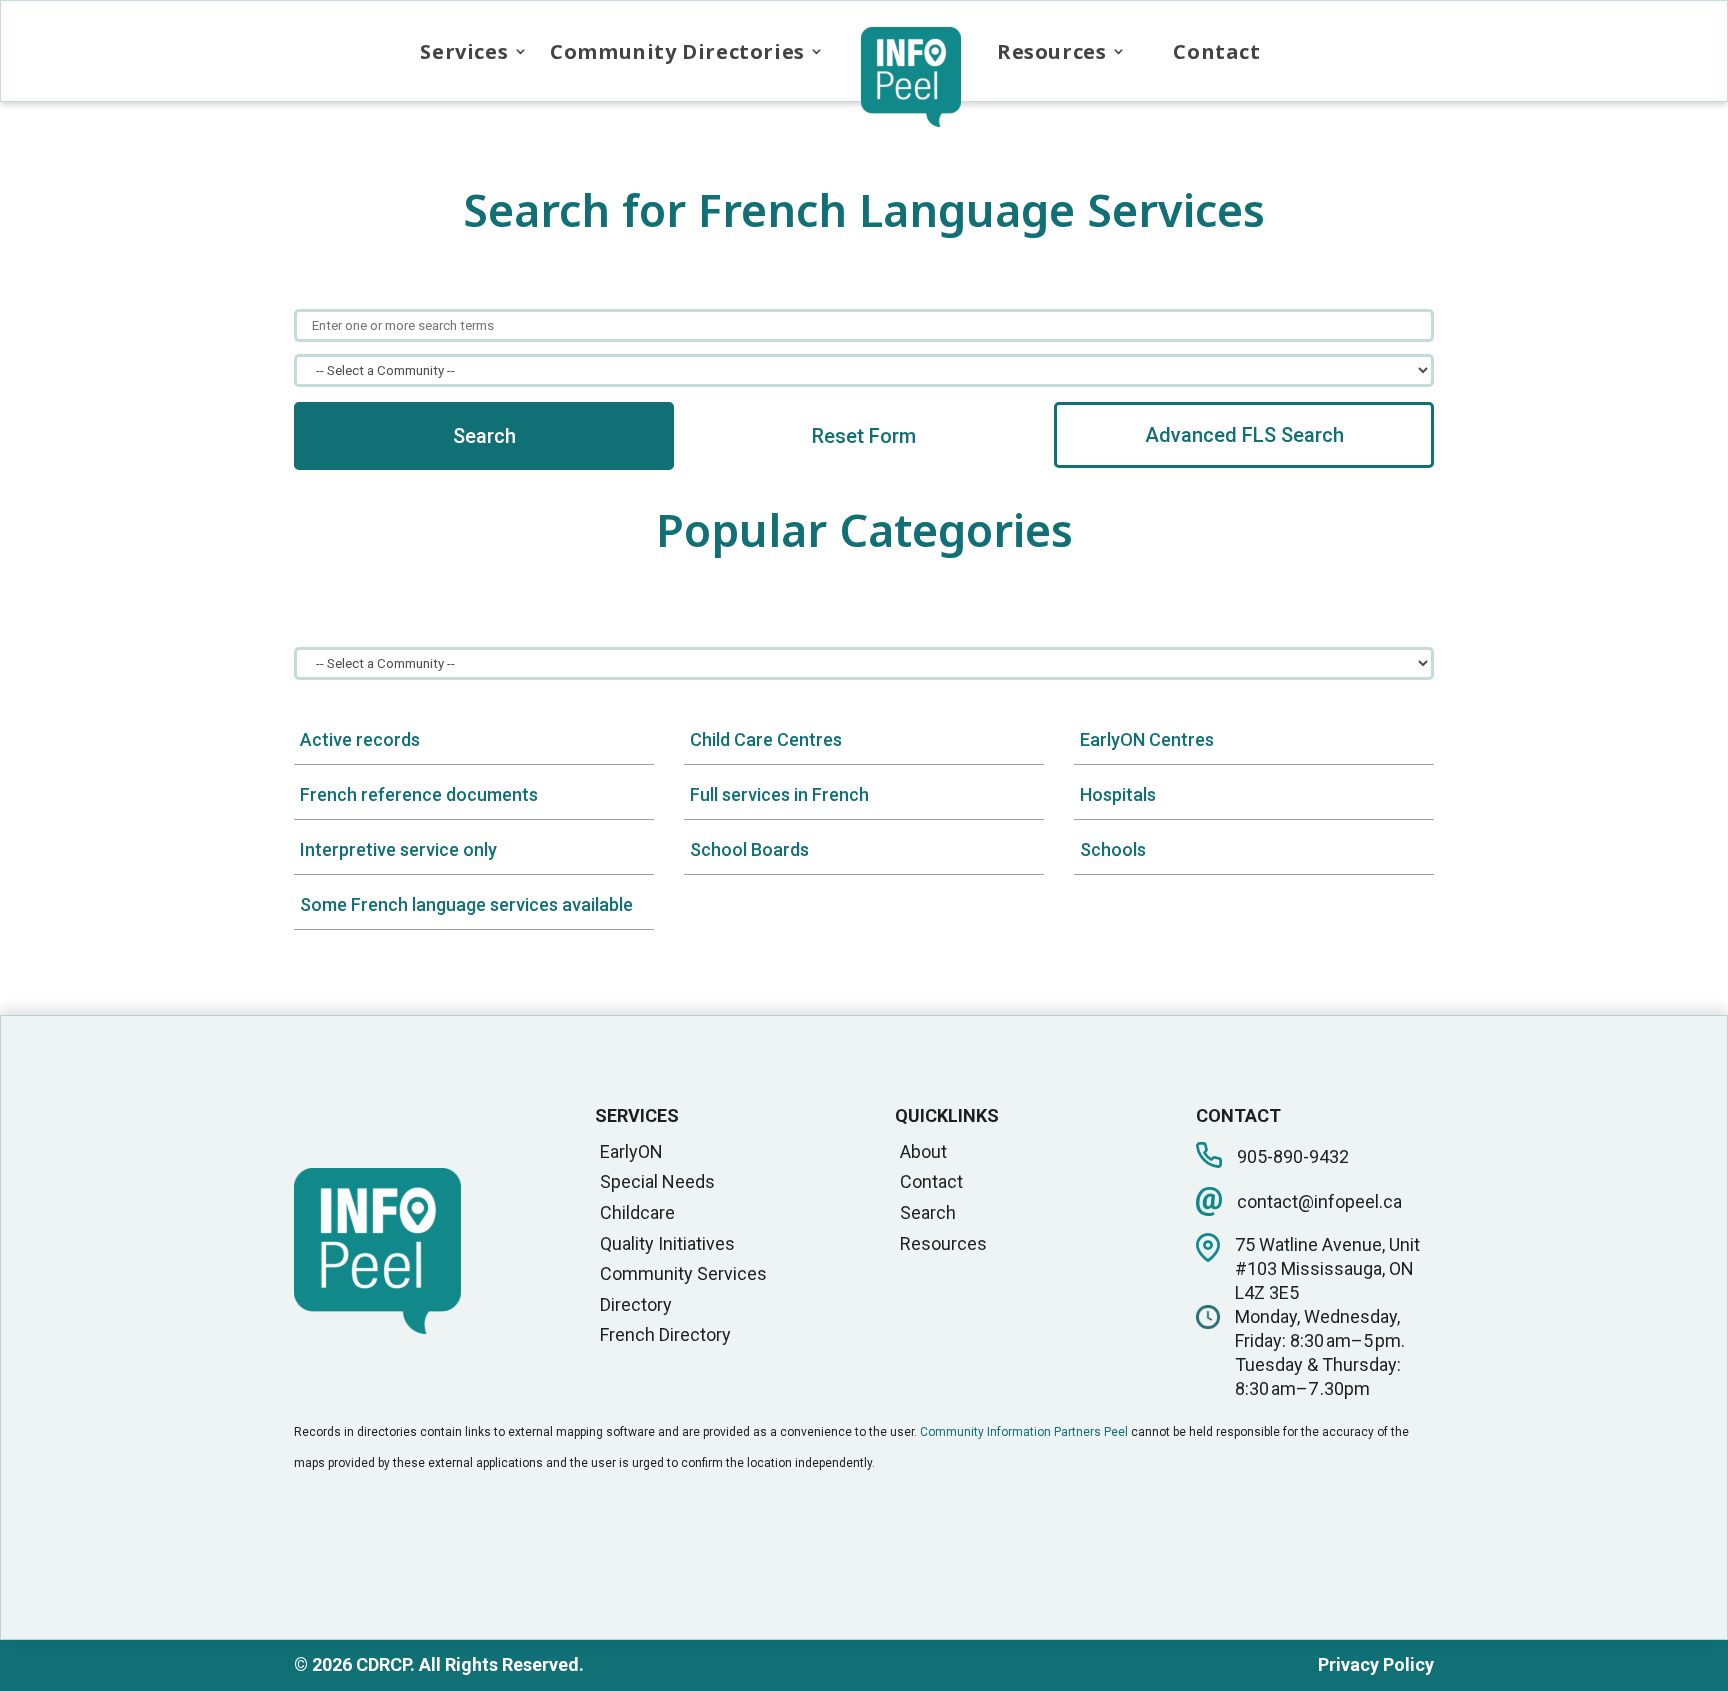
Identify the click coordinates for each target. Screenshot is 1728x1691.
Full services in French (779, 794)
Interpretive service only (398, 849)
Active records (360, 739)
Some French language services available (466, 904)
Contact (1216, 51)
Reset (864, 436)
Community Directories (677, 51)
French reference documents (419, 794)
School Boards (749, 849)
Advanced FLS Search (1244, 435)
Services (464, 51)
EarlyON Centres (1147, 739)
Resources (1051, 51)
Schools (1113, 849)
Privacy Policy (1376, 1664)
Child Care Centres (766, 739)
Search (484, 436)
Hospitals (1118, 794)
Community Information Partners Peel (1024, 1432)
